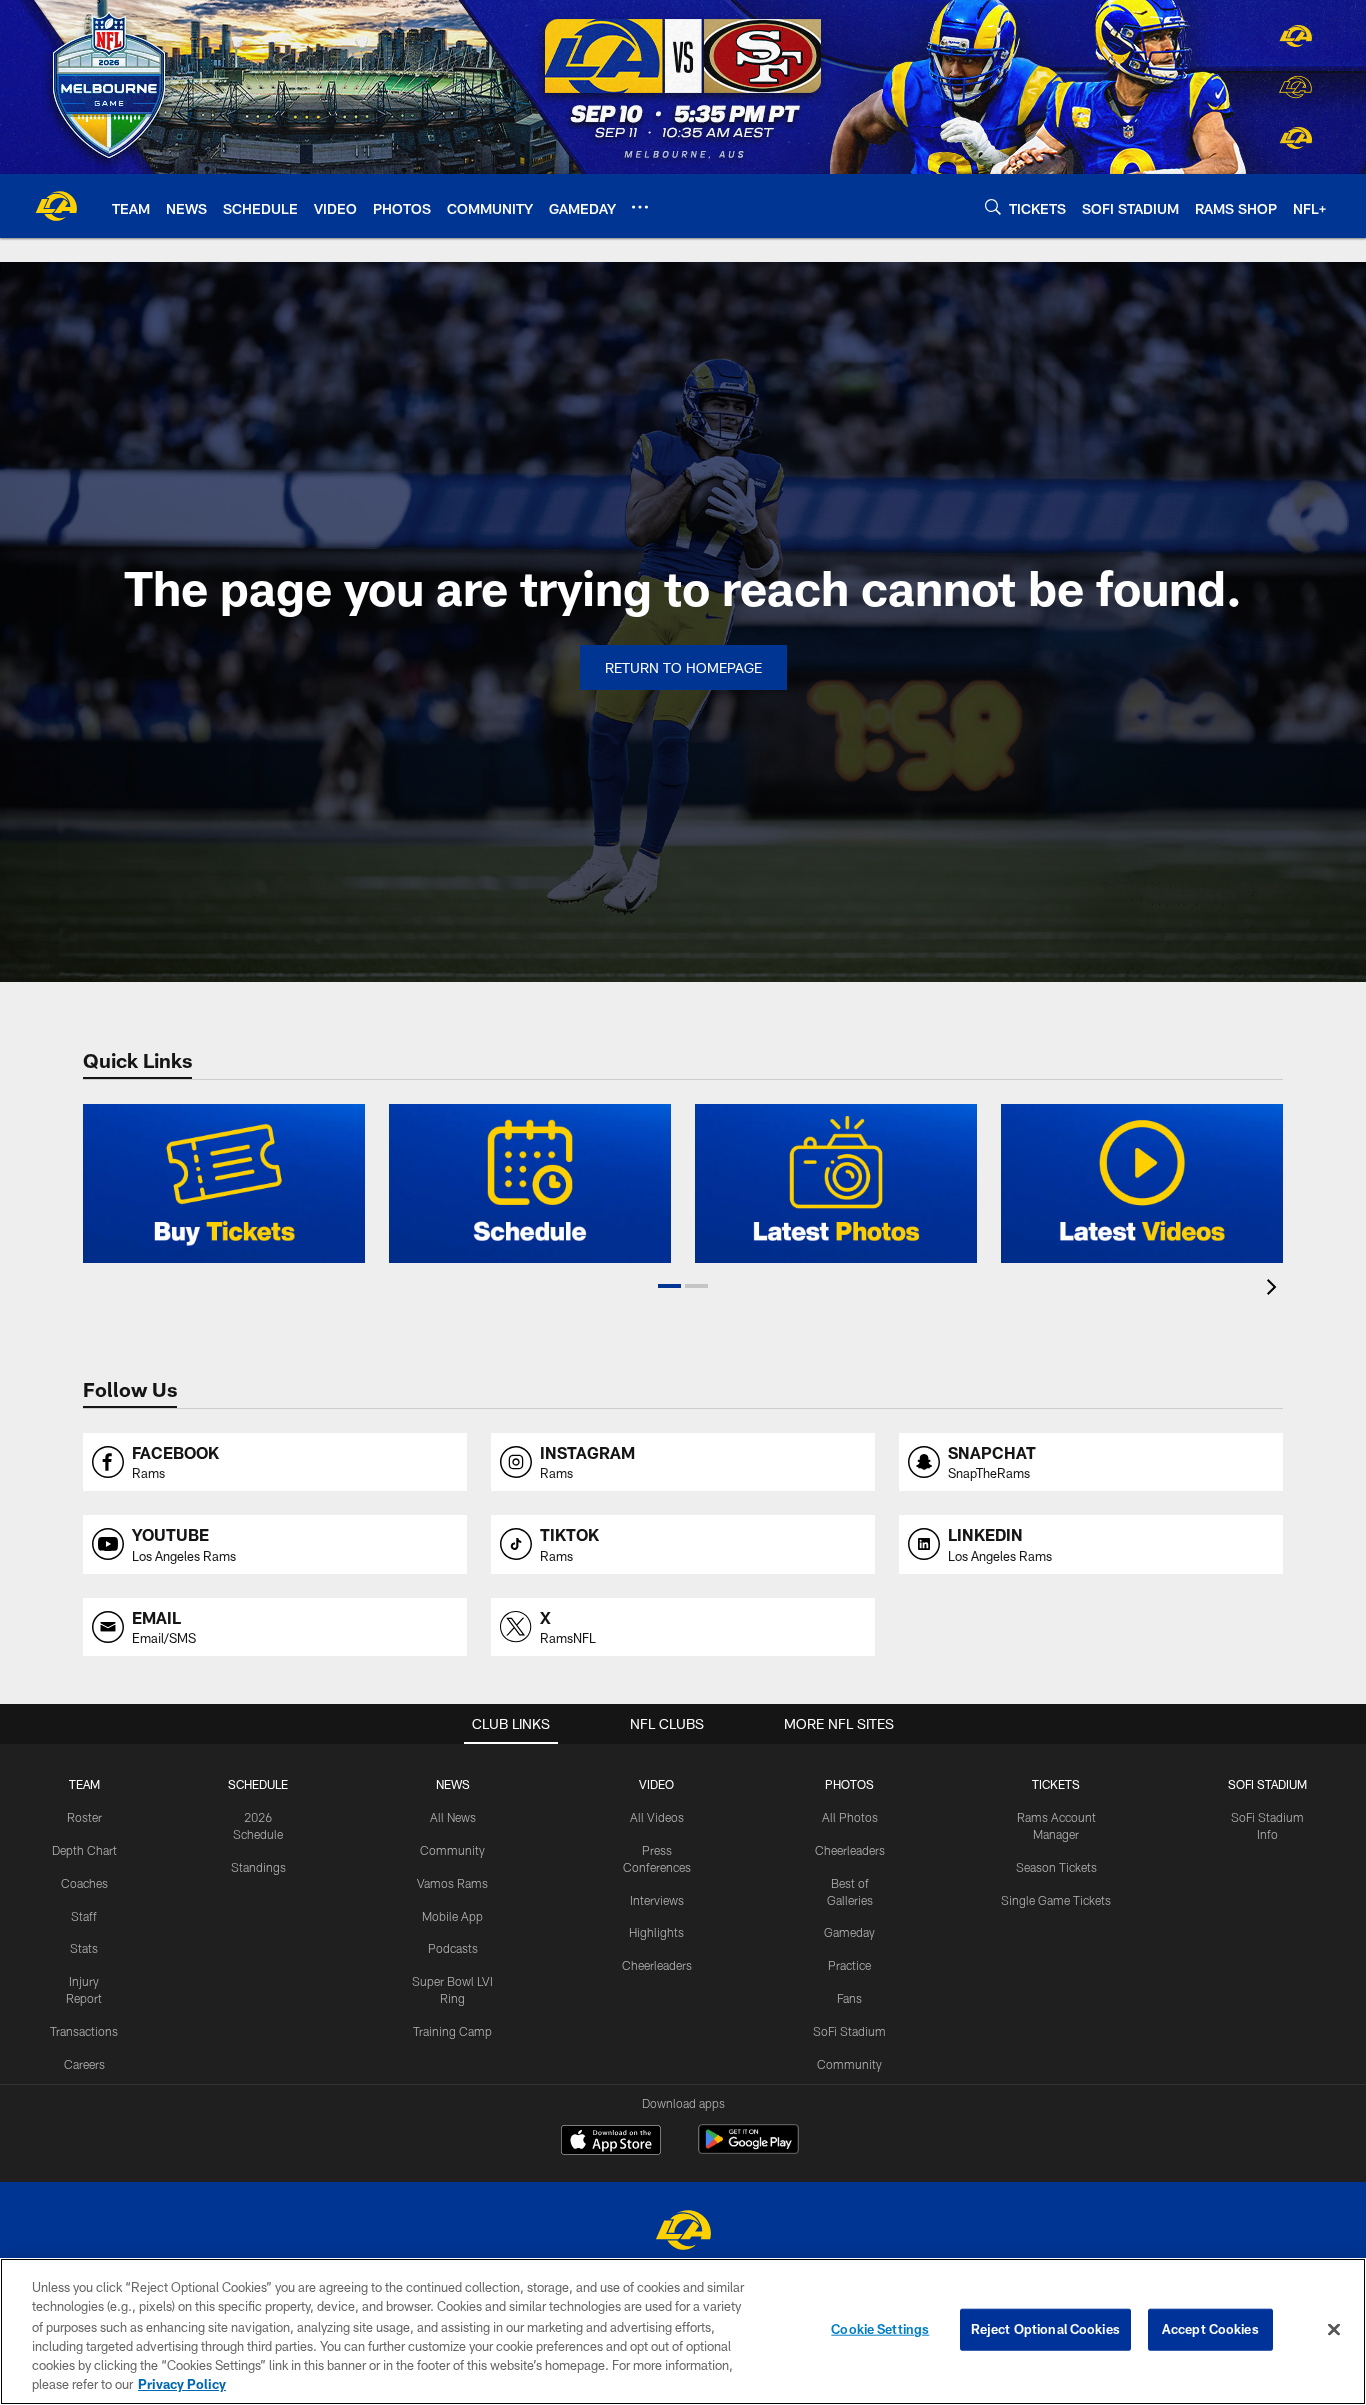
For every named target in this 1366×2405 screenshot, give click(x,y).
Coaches (84, 1883)
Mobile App (452, 1916)
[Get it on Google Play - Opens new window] (748, 2149)
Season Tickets (1056, 1867)
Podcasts (453, 1948)
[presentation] (1275, 1289)
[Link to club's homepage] (56, 206)
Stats (84, 1948)
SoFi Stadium (849, 2031)
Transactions (84, 2031)
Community (452, 1850)
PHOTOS (849, 1784)
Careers (84, 2064)
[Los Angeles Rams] (683, 2232)
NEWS (453, 1784)
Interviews (657, 1900)
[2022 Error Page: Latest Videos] (1142, 1183)
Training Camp (452, 2031)
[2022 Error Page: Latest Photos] (836, 1183)
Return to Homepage (683, 667)
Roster (84, 1817)
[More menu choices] (640, 207)
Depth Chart (84, 1850)
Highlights (656, 1932)
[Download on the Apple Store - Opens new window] (611, 2142)
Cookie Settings (880, 2329)
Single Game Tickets (1056, 1900)
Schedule (258, 1784)
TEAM (84, 1784)
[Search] (993, 206)
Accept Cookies (1210, 2329)
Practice (849, 1965)
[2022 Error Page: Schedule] (530, 1183)
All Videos (657, 1817)
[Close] (1334, 2330)
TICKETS (1056, 1784)
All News (453, 1817)
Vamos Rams (452, 1883)
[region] (683, 2331)
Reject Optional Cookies (1045, 2329)
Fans (849, 1998)
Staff (84, 1916)
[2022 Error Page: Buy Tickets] (224, 1183)
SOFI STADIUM (1267, 1784)
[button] (669, 1286)
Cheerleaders (657, 1965)
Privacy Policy (182, 2384)
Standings (258, 1867)
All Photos (850, 1817)
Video (656, 1784)
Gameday (849, 1932)
